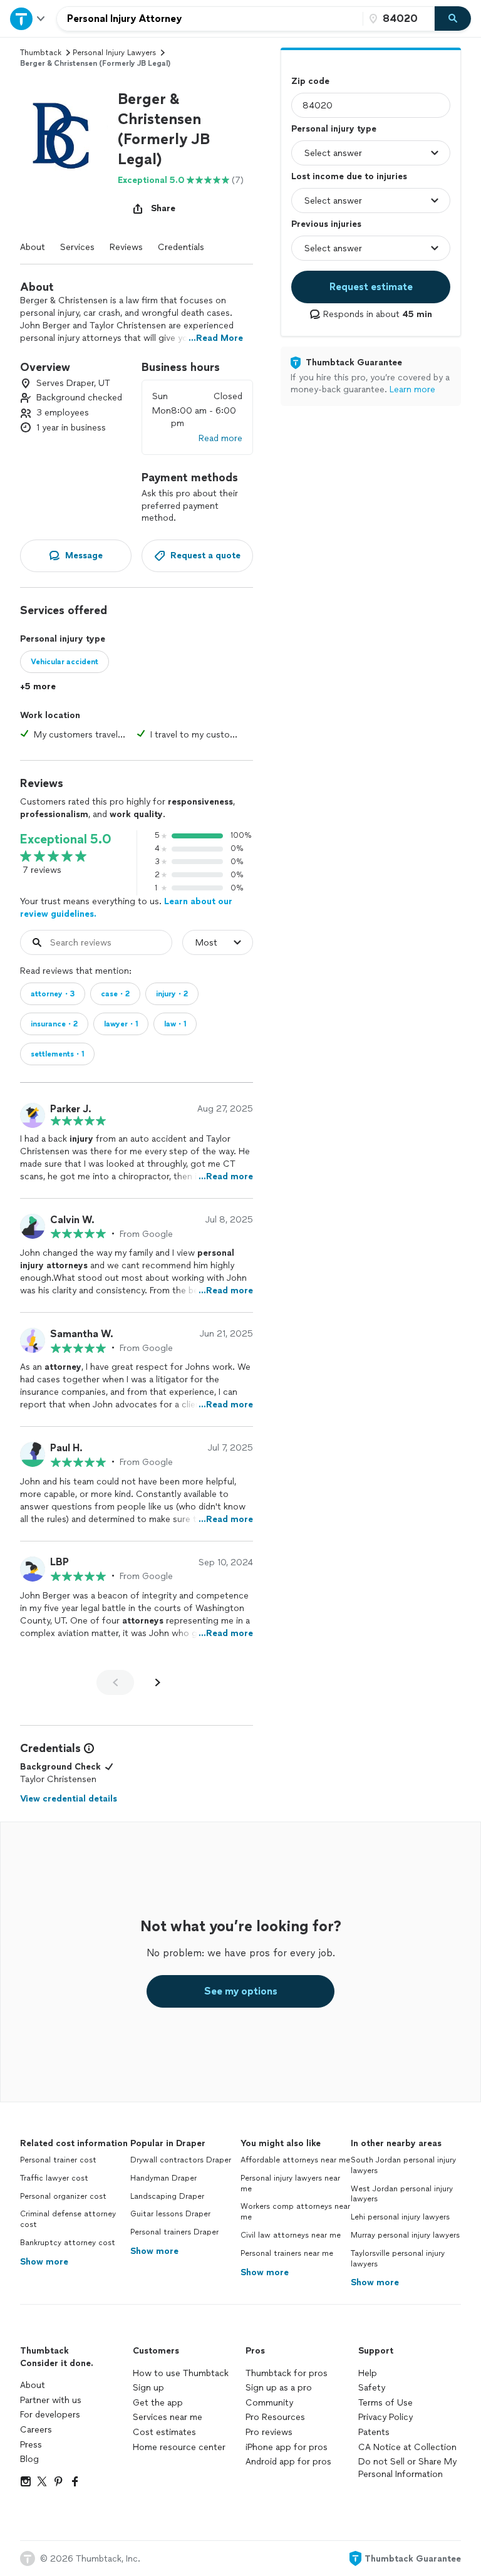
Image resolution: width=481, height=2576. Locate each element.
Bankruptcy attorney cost (68, 2243)
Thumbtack (41, 53)
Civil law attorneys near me (291, 2235)
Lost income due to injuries (349, 176)
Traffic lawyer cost (54, 2178)
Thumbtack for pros (287, 2373)
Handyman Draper (163, 2178)
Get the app (158, 2403)
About (33, 247)
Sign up (148, 2388)
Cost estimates (164, 2432)
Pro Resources (275, 2417)
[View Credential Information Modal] (88, 1748)
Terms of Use (385, 2403)
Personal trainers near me (287, 2253)
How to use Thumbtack (181, 2373)
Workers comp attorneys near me (295, 2212)
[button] (64, 133)
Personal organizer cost (63, 2196)
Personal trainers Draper (174, 2232)
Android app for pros (288, 2462)
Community (269, 2403)
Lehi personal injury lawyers (400, 2217)
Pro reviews (269, 2432)
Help (368, 2373)
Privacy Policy (385, 2417)
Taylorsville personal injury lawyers (398, 2259)
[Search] (453, 19)
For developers (50, 2415)
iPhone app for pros (287, 2447)
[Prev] (115, 1682)
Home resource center (179, 2447)
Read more (220, 438)
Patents (374, 2432)
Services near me (168, 2417)
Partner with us (51, 2400)
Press (31, 2445)
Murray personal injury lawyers (405, 2235)
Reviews (126, 247)
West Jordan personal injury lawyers (402, 2194)
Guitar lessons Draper (170, 2214)
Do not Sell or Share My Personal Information (407, 2468)
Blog (29, 2459)
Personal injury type (334, 129)
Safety (372, 2388)
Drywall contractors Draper (181, 2160)
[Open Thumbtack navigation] (28, 18)
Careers (36, 2430)
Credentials (181, 247)
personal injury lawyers (114, 53)
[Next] (158, 1682)
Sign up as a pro (279, 2388)
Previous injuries (326, 224)
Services (77, 247)
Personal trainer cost (58, 2160)
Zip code (310, 81)
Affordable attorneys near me (295, 2160)
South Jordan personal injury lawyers (403, 2165)
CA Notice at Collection (407, 2447)
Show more (44, 2262)
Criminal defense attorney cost (68, 2219)
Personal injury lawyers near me (290, 2183)
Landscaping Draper (167, 2196)
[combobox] (210, 19)
